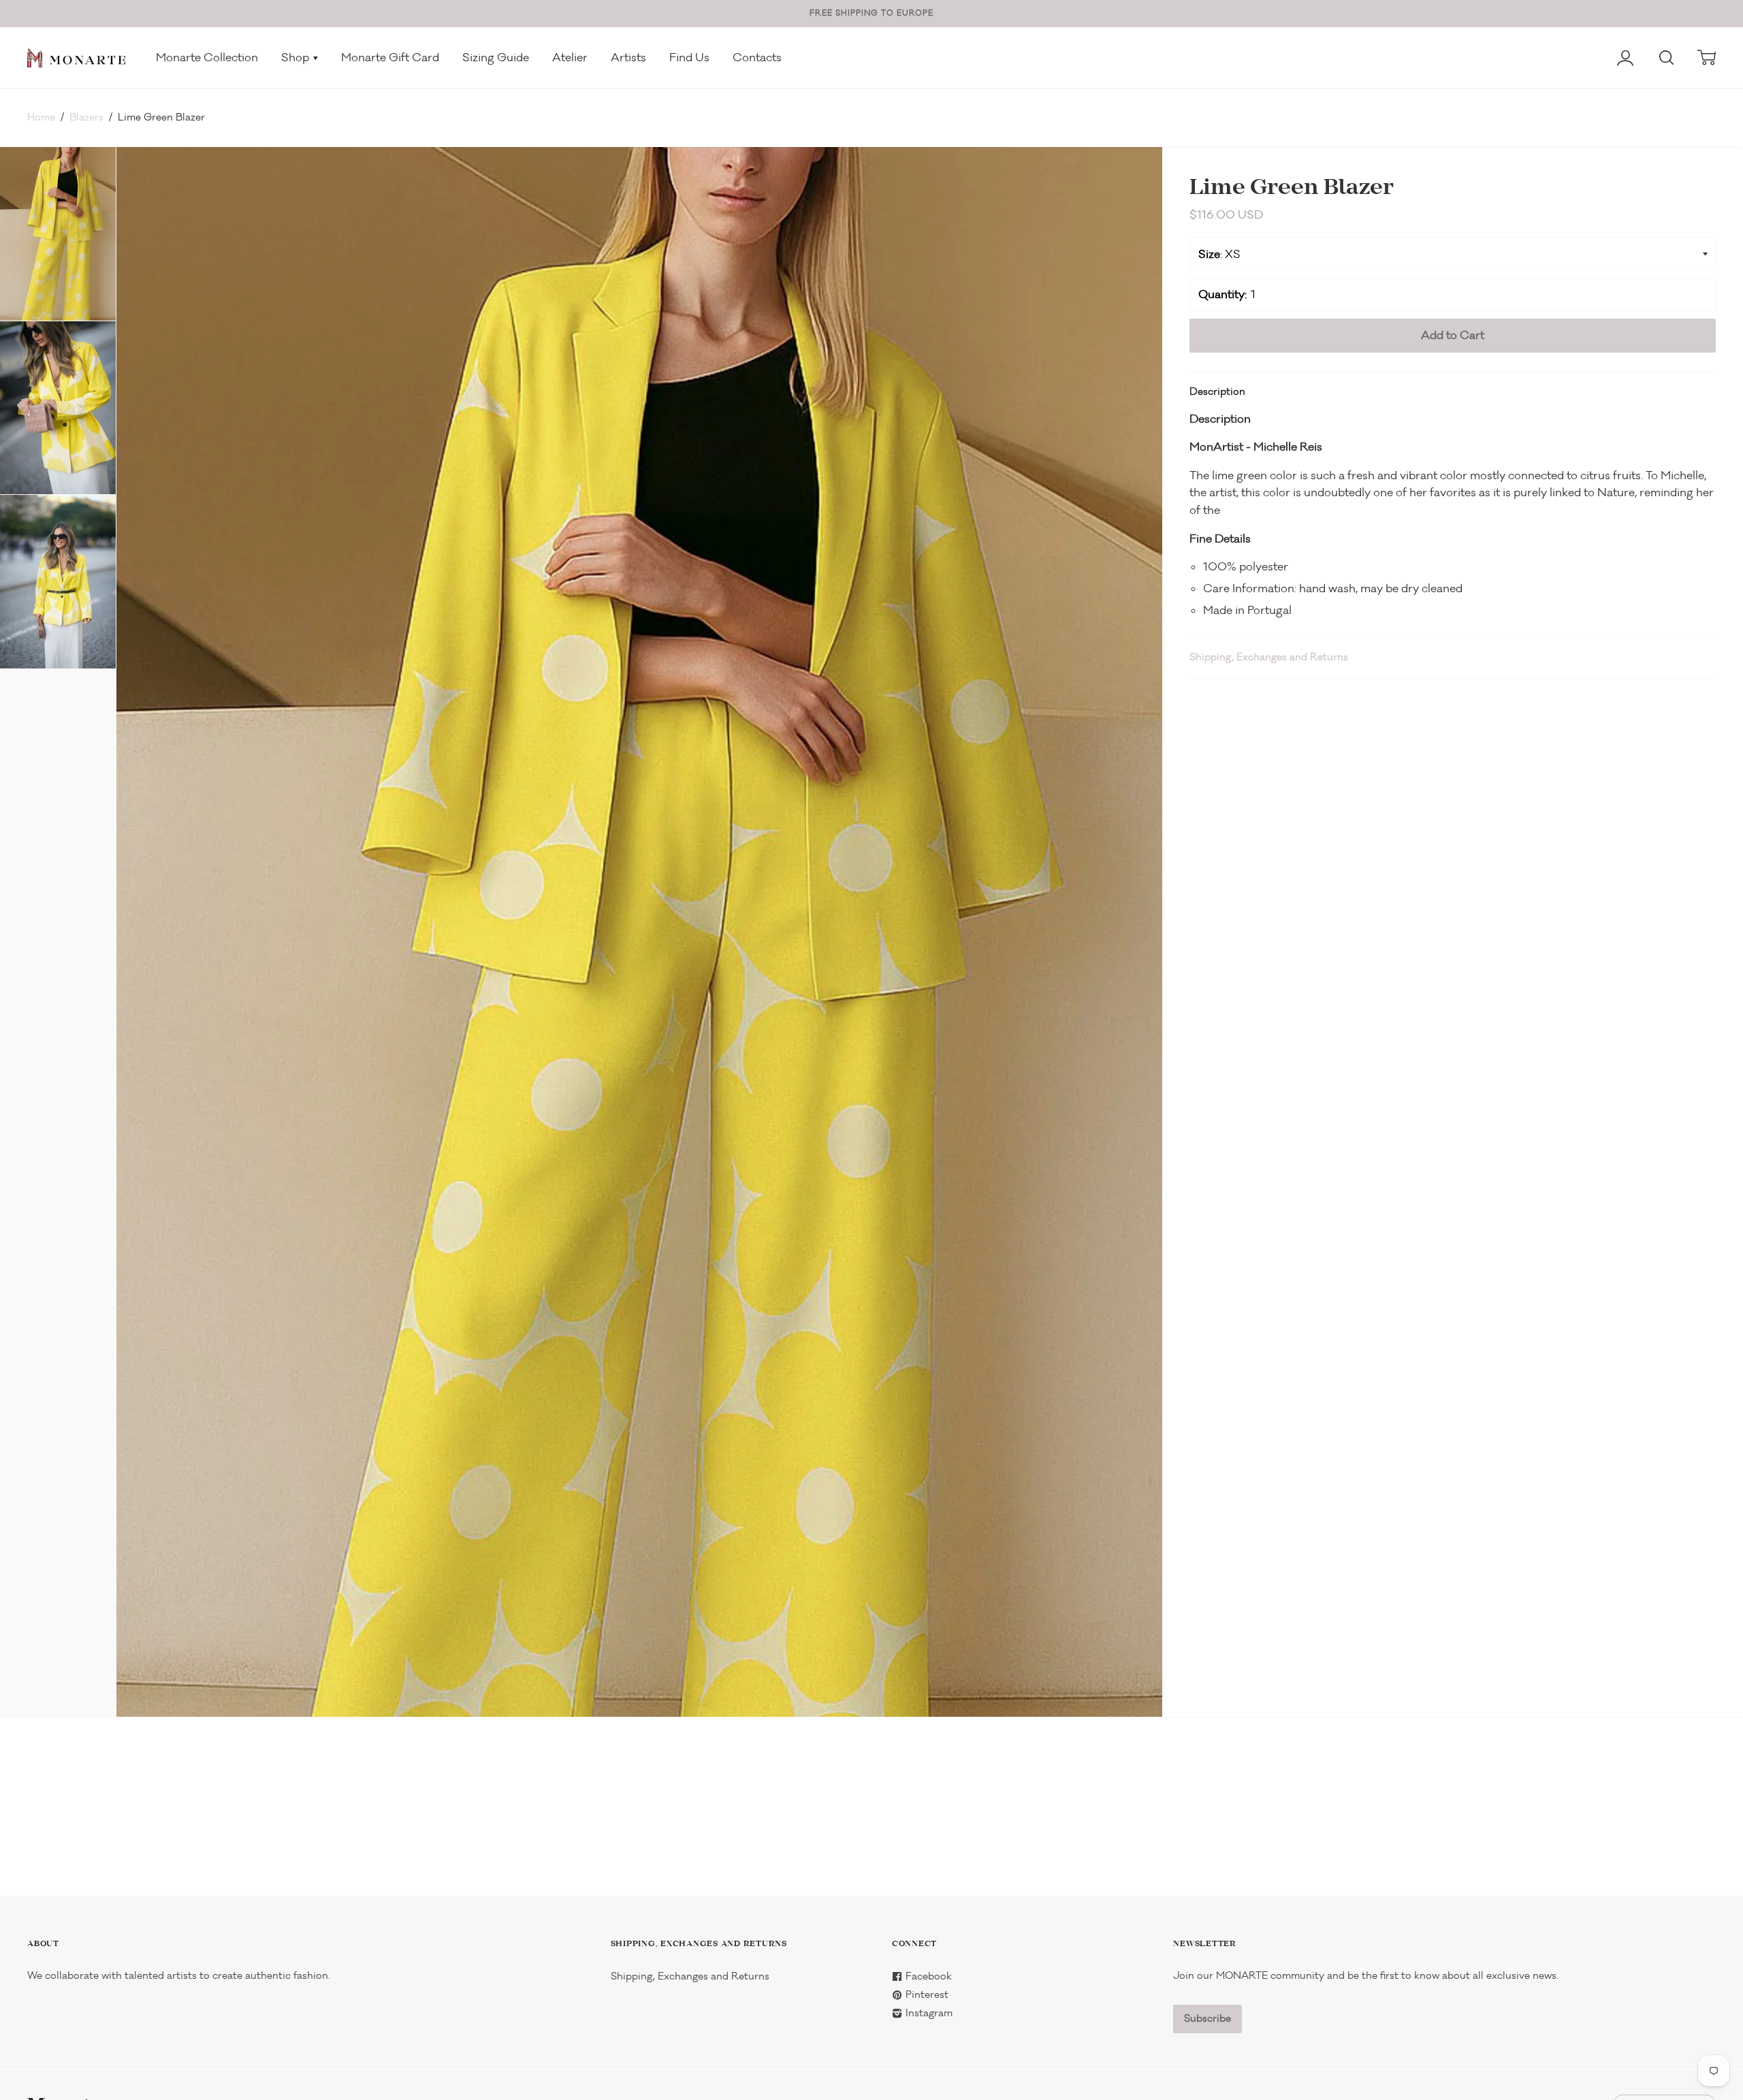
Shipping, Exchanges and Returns (1269, 657)
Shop (297, 58)
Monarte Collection (207, 58)
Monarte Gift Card (390, 58)
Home (41, 117)
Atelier (570, 58)
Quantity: (1222, 294)
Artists (628, 58)
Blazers (86, 117)
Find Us (689, 58)
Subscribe (1208, 2019)
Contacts (757, 58)
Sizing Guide (496, 58)
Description (1217, 392)
